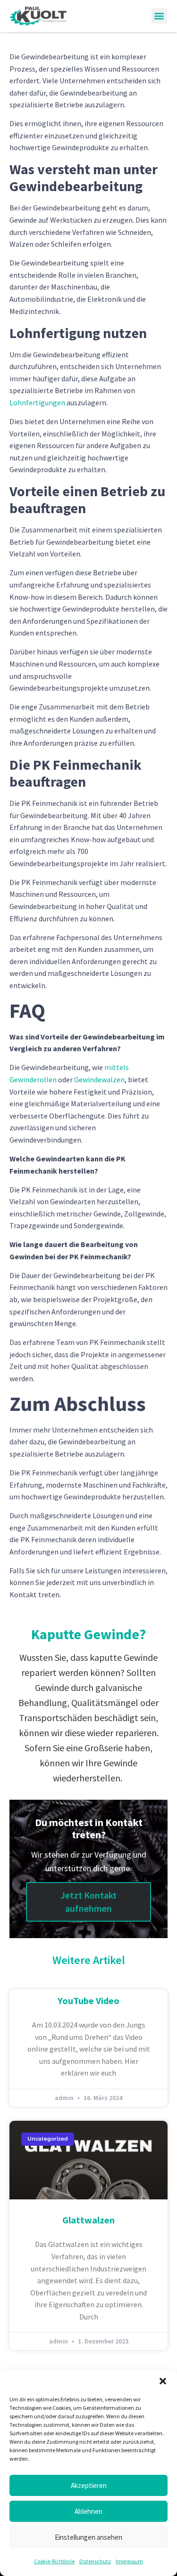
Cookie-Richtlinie (54, 2561)
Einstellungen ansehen (88, 2537)
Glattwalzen (88, 2220)
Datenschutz (95, 2561)
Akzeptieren (89, 2485)
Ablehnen (88, 2511)
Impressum (129, 2561)
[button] (163, 2381)
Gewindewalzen (99, 1079)
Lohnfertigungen (37, 402)
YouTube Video (88, 2000)
